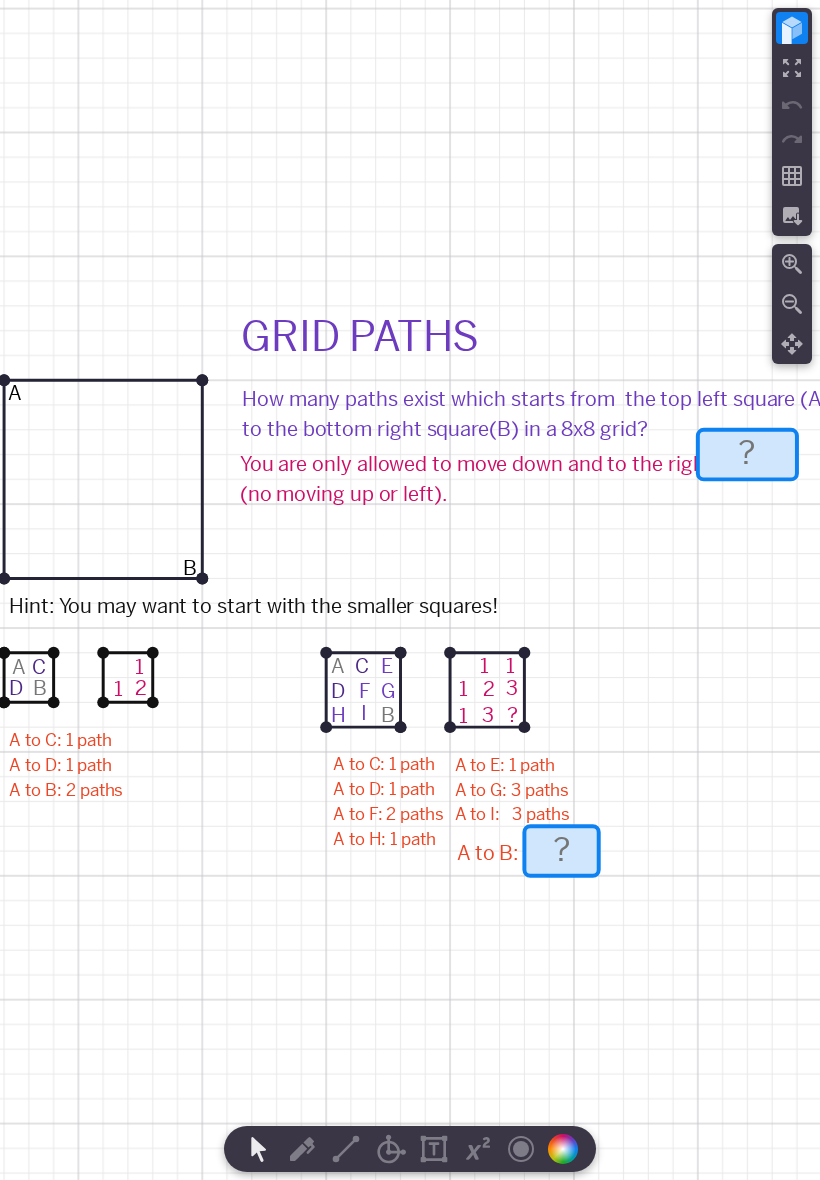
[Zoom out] (792, 304)
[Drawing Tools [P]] (302, 1149)
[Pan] (792, 344)
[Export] (792, 216)
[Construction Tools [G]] (390, 1149)
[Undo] (792, 105)
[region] (410, 590)
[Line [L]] (346, 1149)
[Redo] (792, 139)
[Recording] (521, 1149)
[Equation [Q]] (478, 1149)
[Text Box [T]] (434, 1149)
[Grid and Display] (792, 176)
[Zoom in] (792, 264)
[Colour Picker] (569, 1149)
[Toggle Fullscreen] (792, 68)
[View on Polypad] (792, 28)
